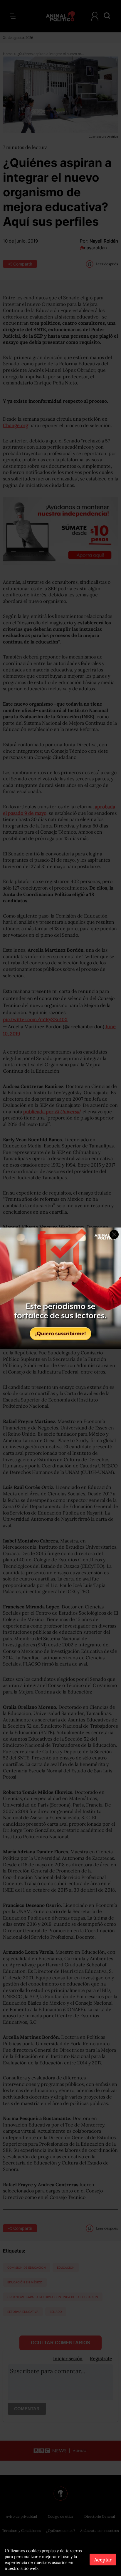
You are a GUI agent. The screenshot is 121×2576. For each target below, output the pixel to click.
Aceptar (103, 2560)
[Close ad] (114, 1234)
